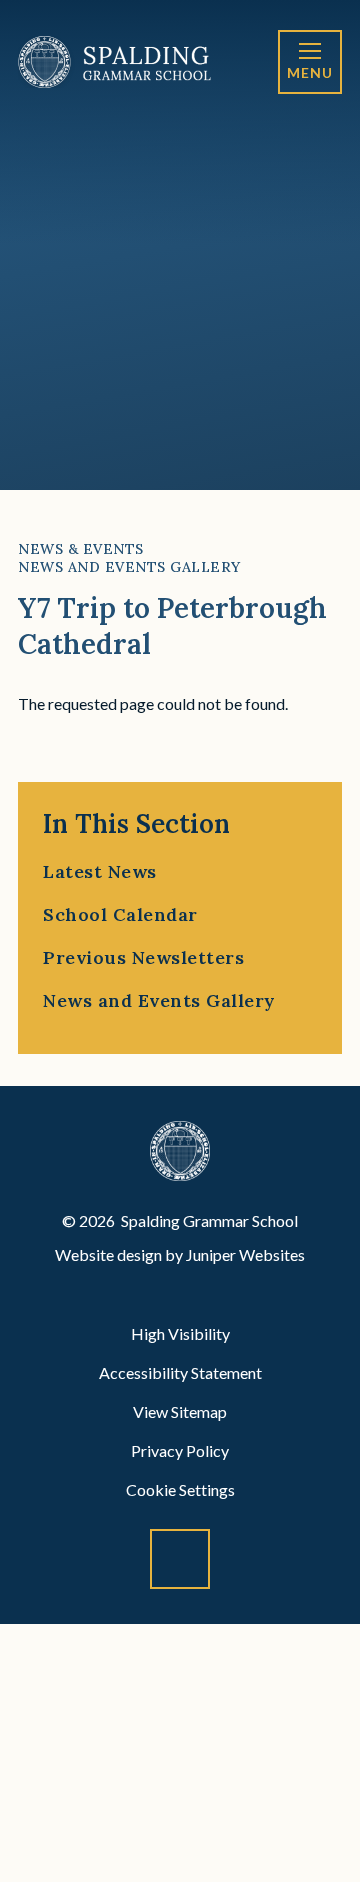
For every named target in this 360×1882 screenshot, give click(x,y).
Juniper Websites (245, 1254)
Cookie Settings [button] (180, 1489)
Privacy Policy (180, 1450)
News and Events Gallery (129, 567)
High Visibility (180, 1333)
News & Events (81, 549)
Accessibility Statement (180, 1372)
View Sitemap (180, 1411)
